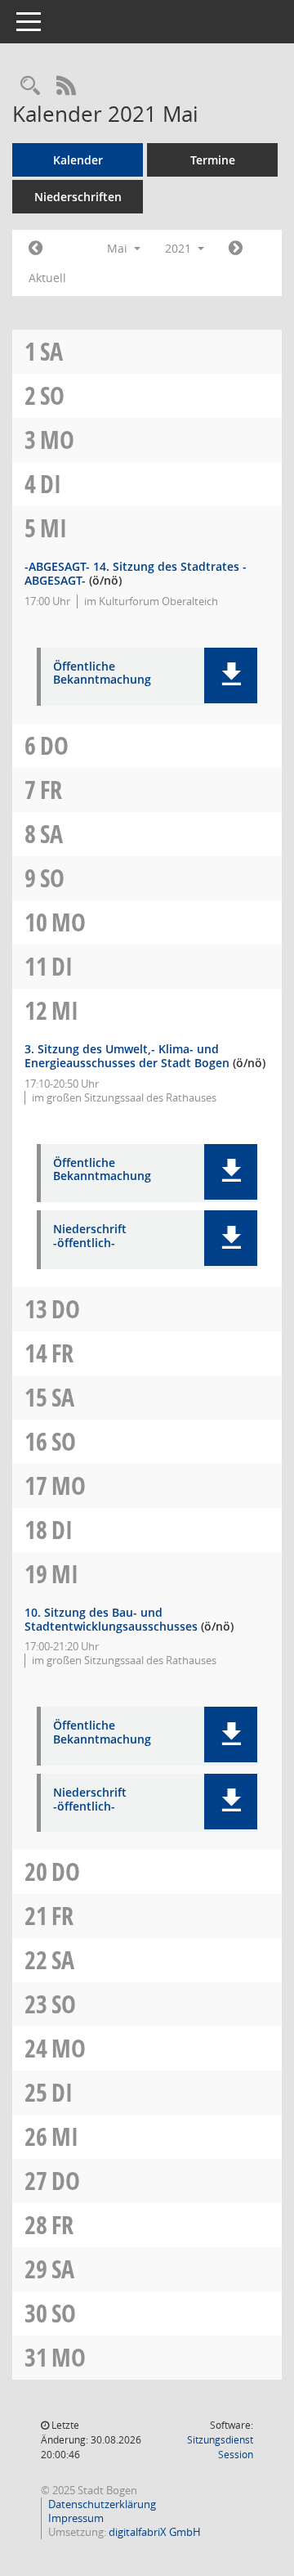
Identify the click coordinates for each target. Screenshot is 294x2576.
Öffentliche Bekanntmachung (102, 674)
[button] (231, 675)
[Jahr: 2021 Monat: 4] (36, 249)
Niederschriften (78, 197)
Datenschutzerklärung (102, 2504)
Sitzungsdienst (220, 2447)
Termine (213, 160)
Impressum (76, 2518)
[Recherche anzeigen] (30, 86)
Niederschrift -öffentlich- (90, 1236)
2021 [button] (180, 248)
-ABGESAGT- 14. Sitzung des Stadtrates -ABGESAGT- (136, 573)
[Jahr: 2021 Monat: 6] (236, 249)
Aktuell (47, 278)
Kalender (78, 160)
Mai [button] (119, 248)
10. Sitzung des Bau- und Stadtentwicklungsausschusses (111, 1619)
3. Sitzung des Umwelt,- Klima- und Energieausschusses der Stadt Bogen (127, 1056)
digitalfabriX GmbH (155, 2532)
